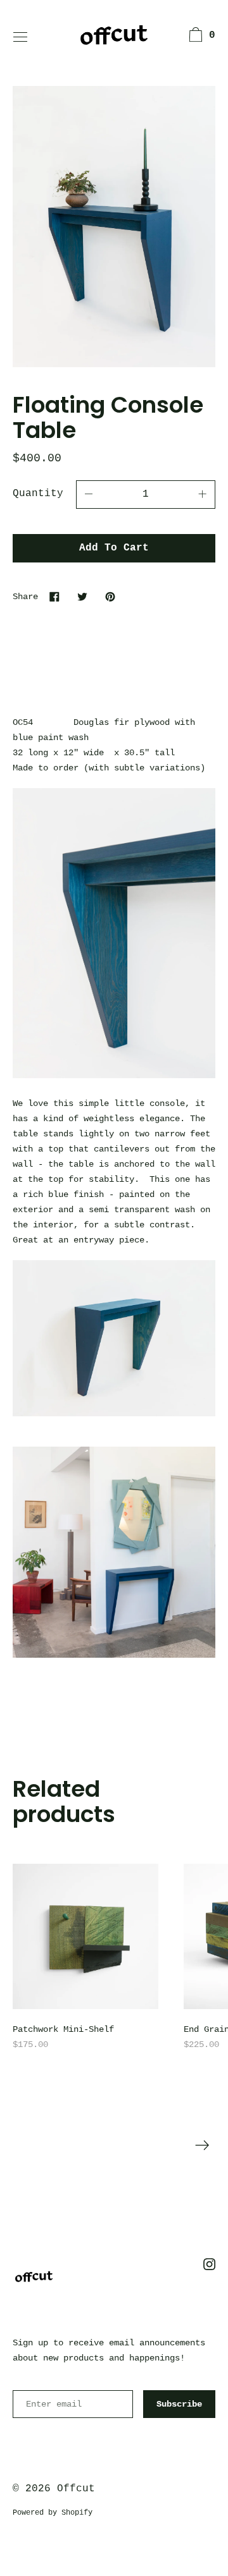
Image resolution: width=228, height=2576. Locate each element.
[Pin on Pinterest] (110, 596)
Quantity (38, 494)
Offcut (76, 2489)
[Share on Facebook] (54, 596)
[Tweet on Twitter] (82, 596)
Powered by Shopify (53, 2513)
